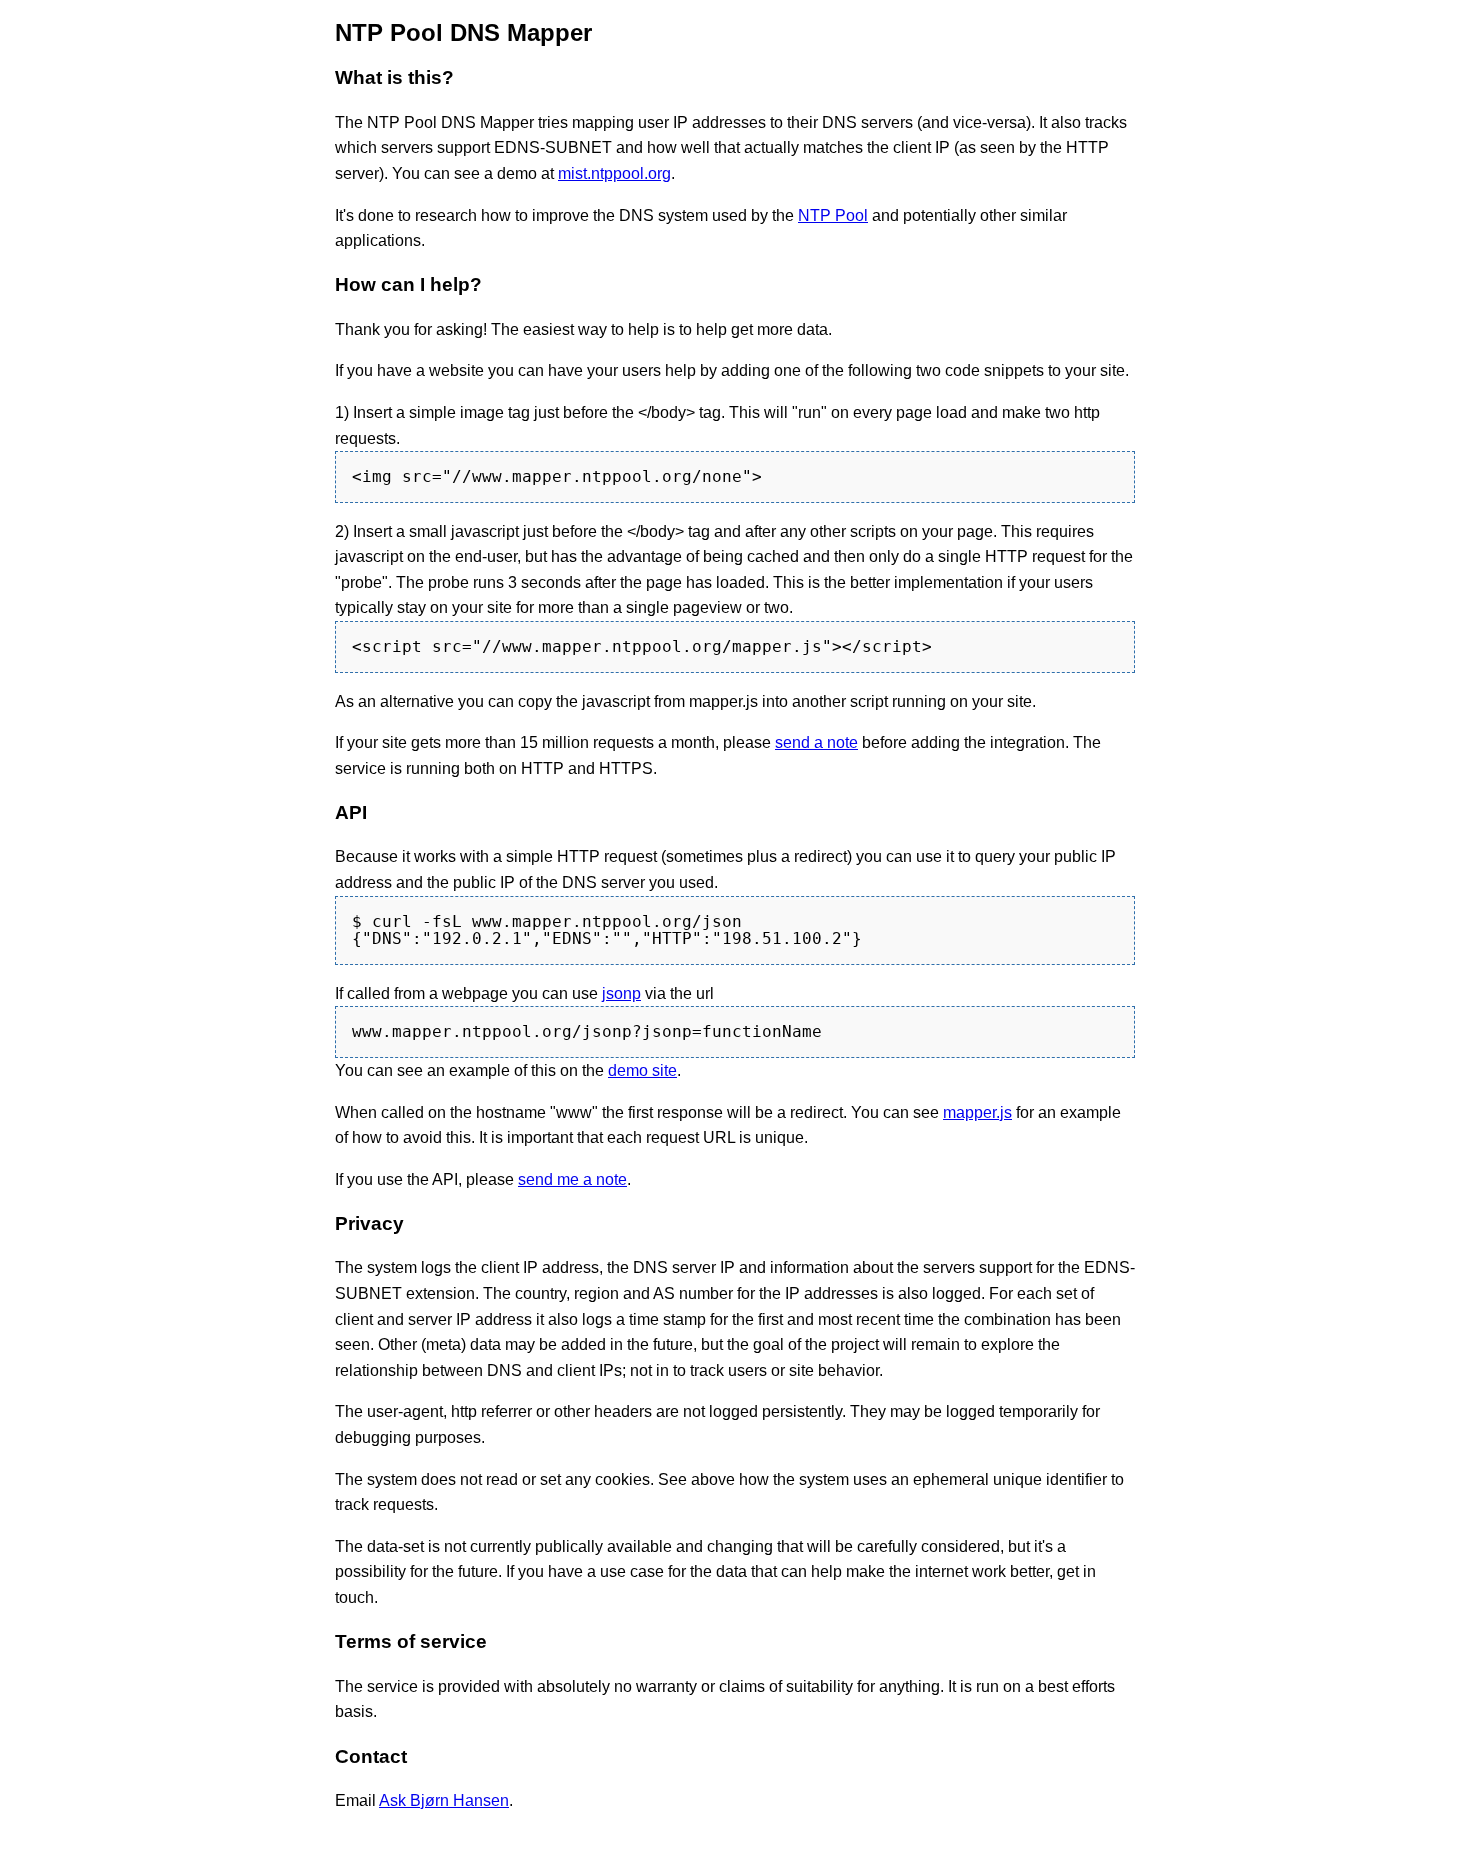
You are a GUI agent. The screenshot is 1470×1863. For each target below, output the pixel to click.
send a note (816, 742)
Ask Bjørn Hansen (444, 1800)
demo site (642, 1070)
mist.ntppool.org (614, 173)
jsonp (621, 993)
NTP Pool (833, 215)
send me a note (572, 1179)
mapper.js (977, 1112)
